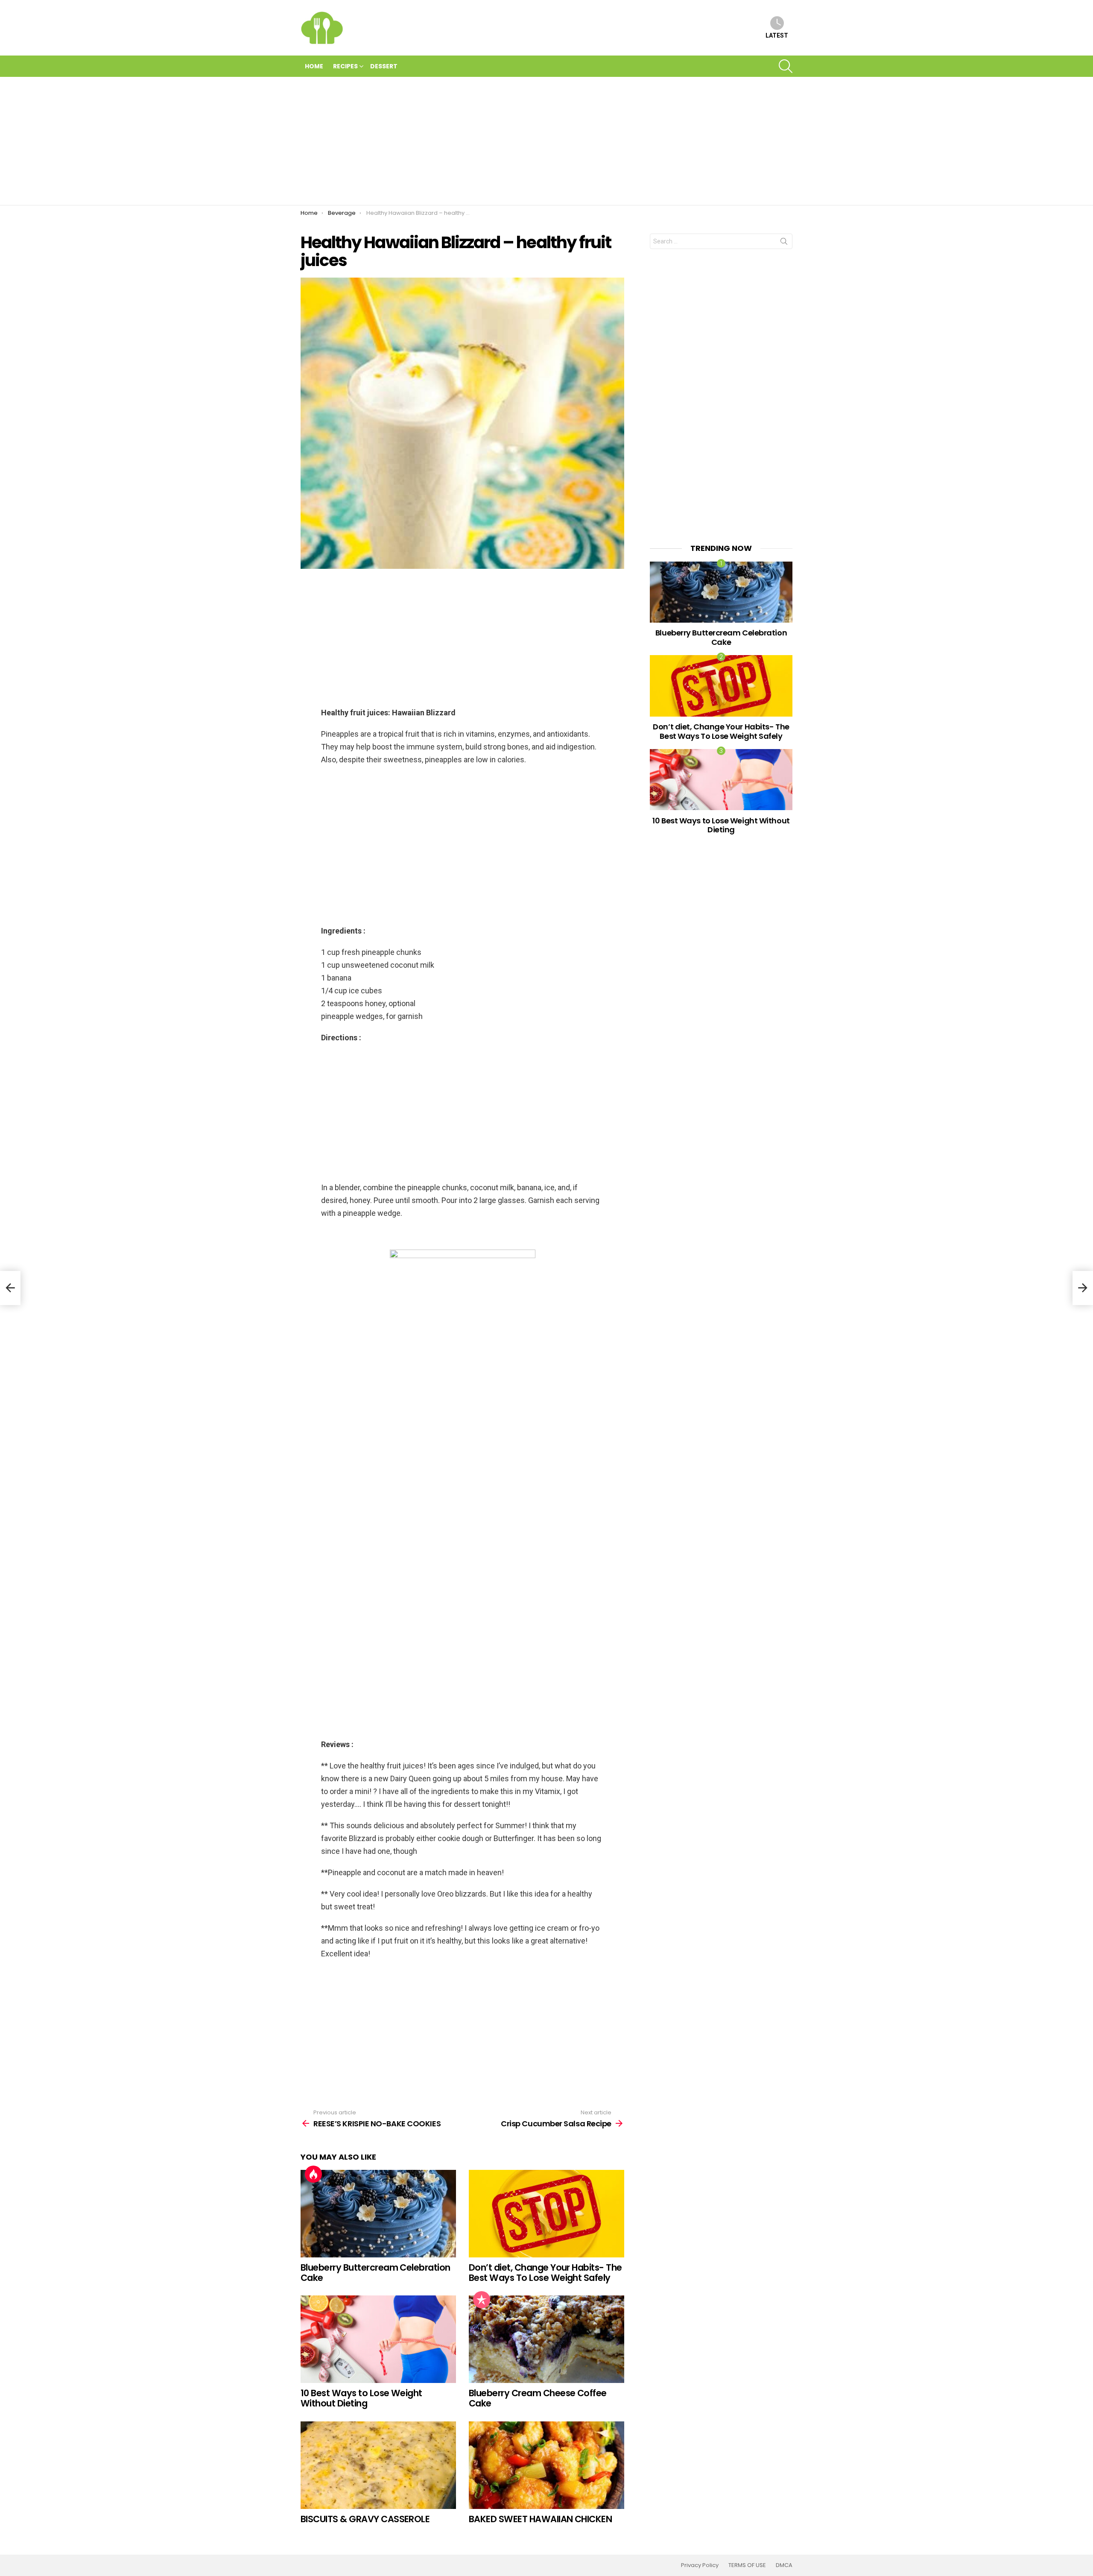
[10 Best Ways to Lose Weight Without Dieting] (378, 2339)
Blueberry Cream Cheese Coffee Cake (538, 2398)
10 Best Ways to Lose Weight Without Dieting (361, 2398)
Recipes (345, 66)
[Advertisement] (546, 141)
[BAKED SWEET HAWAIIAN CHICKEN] (546, 2465)
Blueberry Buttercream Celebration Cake (376, 2273)
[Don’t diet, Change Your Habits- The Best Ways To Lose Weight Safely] (546, 2214)
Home (314, 66)
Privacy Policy (700, 2565)
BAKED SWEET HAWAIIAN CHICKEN (540, 2519)
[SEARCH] (786, 66)
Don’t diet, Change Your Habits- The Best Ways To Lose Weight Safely (545, 2273)
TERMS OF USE (747, 2565)
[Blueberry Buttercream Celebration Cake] (378, 2214)
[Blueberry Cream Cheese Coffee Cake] (546, 2339)
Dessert (384, 66)
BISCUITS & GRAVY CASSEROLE (365, 2519)
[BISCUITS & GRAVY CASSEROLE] (378, 2465)
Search (784, 243)
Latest (777, 35)
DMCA (784, 2565)
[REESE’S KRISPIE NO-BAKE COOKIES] (10, 1288)
